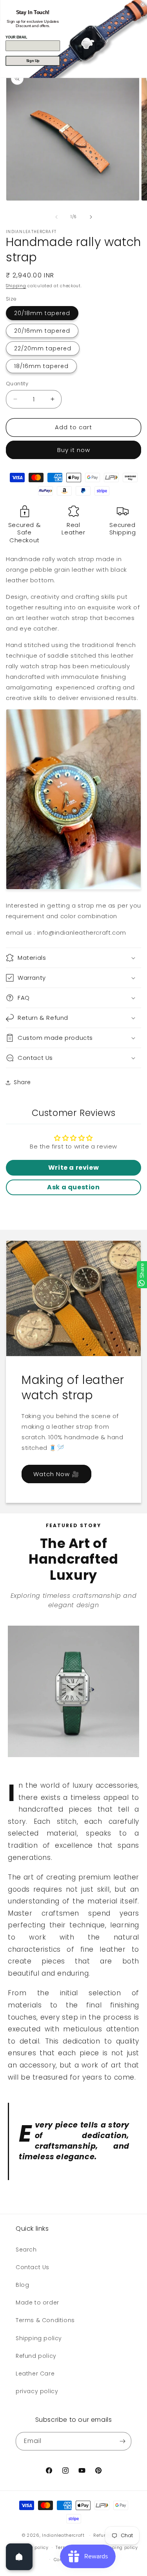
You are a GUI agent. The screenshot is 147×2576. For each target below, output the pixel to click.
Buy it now (74, 450)
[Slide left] (56, 217)
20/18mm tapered (42, 313)
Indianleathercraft (63, 2535)
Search (26, 2250)
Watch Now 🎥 (56, 1474)
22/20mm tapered (43, 348)
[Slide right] (91, 217)
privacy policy (37, 2391)
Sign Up (33, 61)
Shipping (16, 286)
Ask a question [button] (73, 1187)
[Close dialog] (143, 5)
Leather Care (35, 2374)
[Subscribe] (122, 2441)
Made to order (37, 2303)
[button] (73, 958)
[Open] (19, 2557)
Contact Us (33, 2267)
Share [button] (22, 1082)
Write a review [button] (73, 1168)
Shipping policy (39, 2338)
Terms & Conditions (45, 2320)
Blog (22, 2285)
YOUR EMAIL (16, 37)
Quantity (17, 384)
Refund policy (36, 2356)
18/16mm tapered (41, 366)
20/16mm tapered (42, 331)
